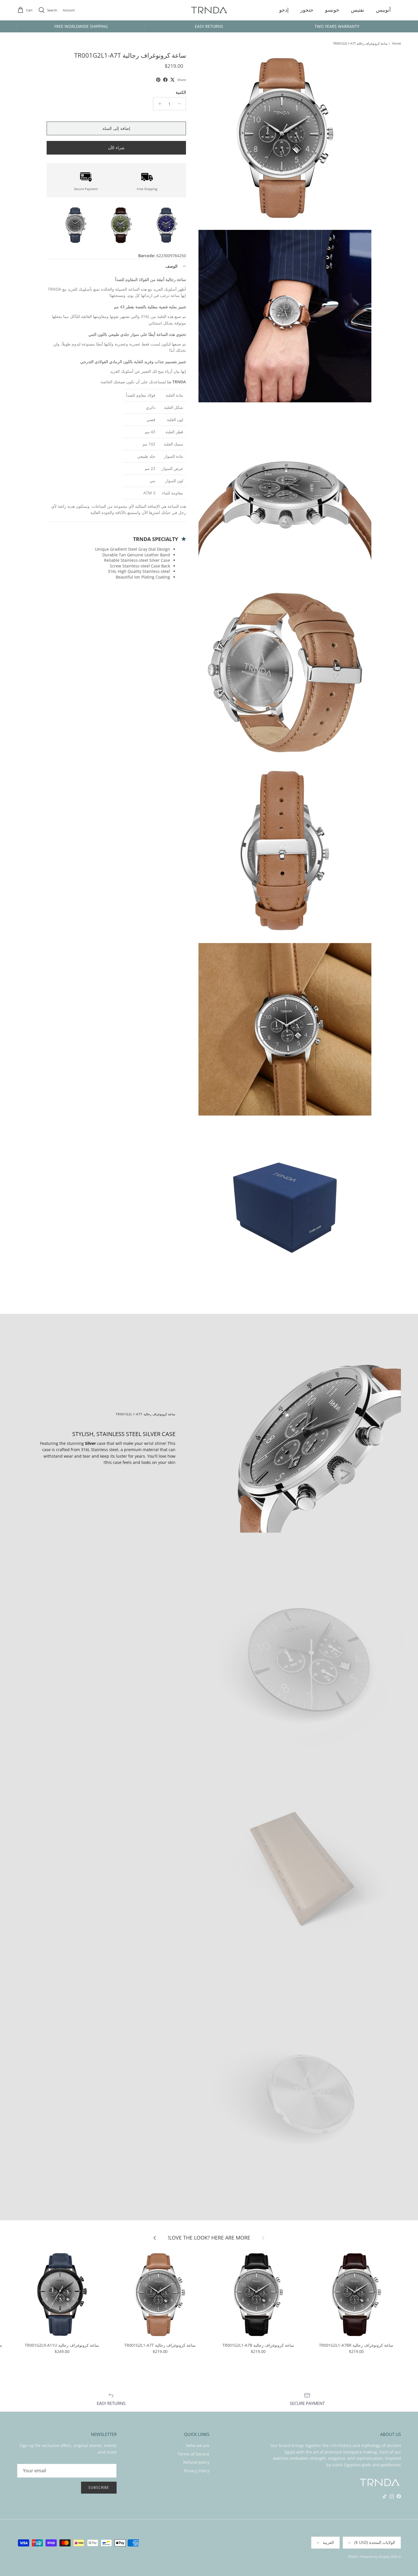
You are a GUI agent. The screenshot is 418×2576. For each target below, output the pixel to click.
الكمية (181, 92)
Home (397, 44)
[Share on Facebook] (165, 80)
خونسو (332, 10)
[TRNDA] (209, 10)
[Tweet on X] (172, 80)
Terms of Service (194, 2454)
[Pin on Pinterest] (158, 80)
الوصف (171, 266)
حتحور (307, 10)
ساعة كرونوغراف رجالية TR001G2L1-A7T (360, 44)
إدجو (284, 10)
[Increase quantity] (158, 104)
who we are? (197, 2445)
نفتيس (358, 10)
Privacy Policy (197, 2471)
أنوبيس (383, 10)
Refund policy (196, 2462)
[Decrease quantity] (181, 104)
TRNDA (353, 2557)
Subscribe (99, 2487)
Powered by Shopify (375, 2557)
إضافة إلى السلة (116, 128)
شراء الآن (116, 148)
